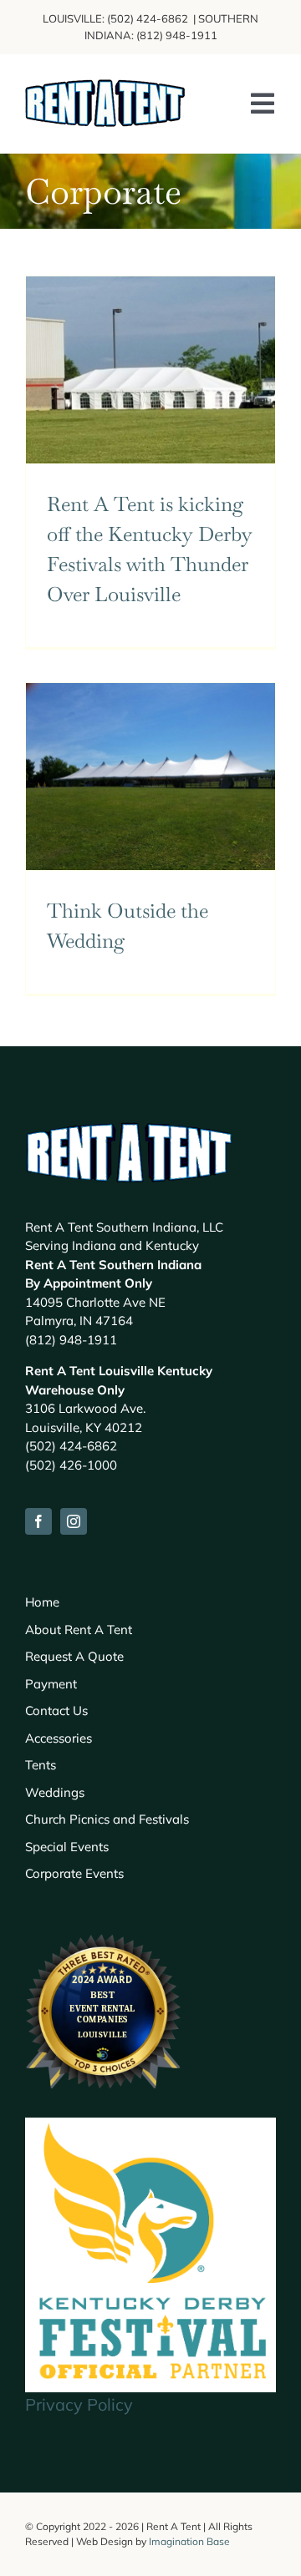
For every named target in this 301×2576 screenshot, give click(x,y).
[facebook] (38, 1521)
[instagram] (74, 1521)
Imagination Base (189, 2541)
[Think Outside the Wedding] (150, 777)
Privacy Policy (79, 2404)
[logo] (105, 87)
